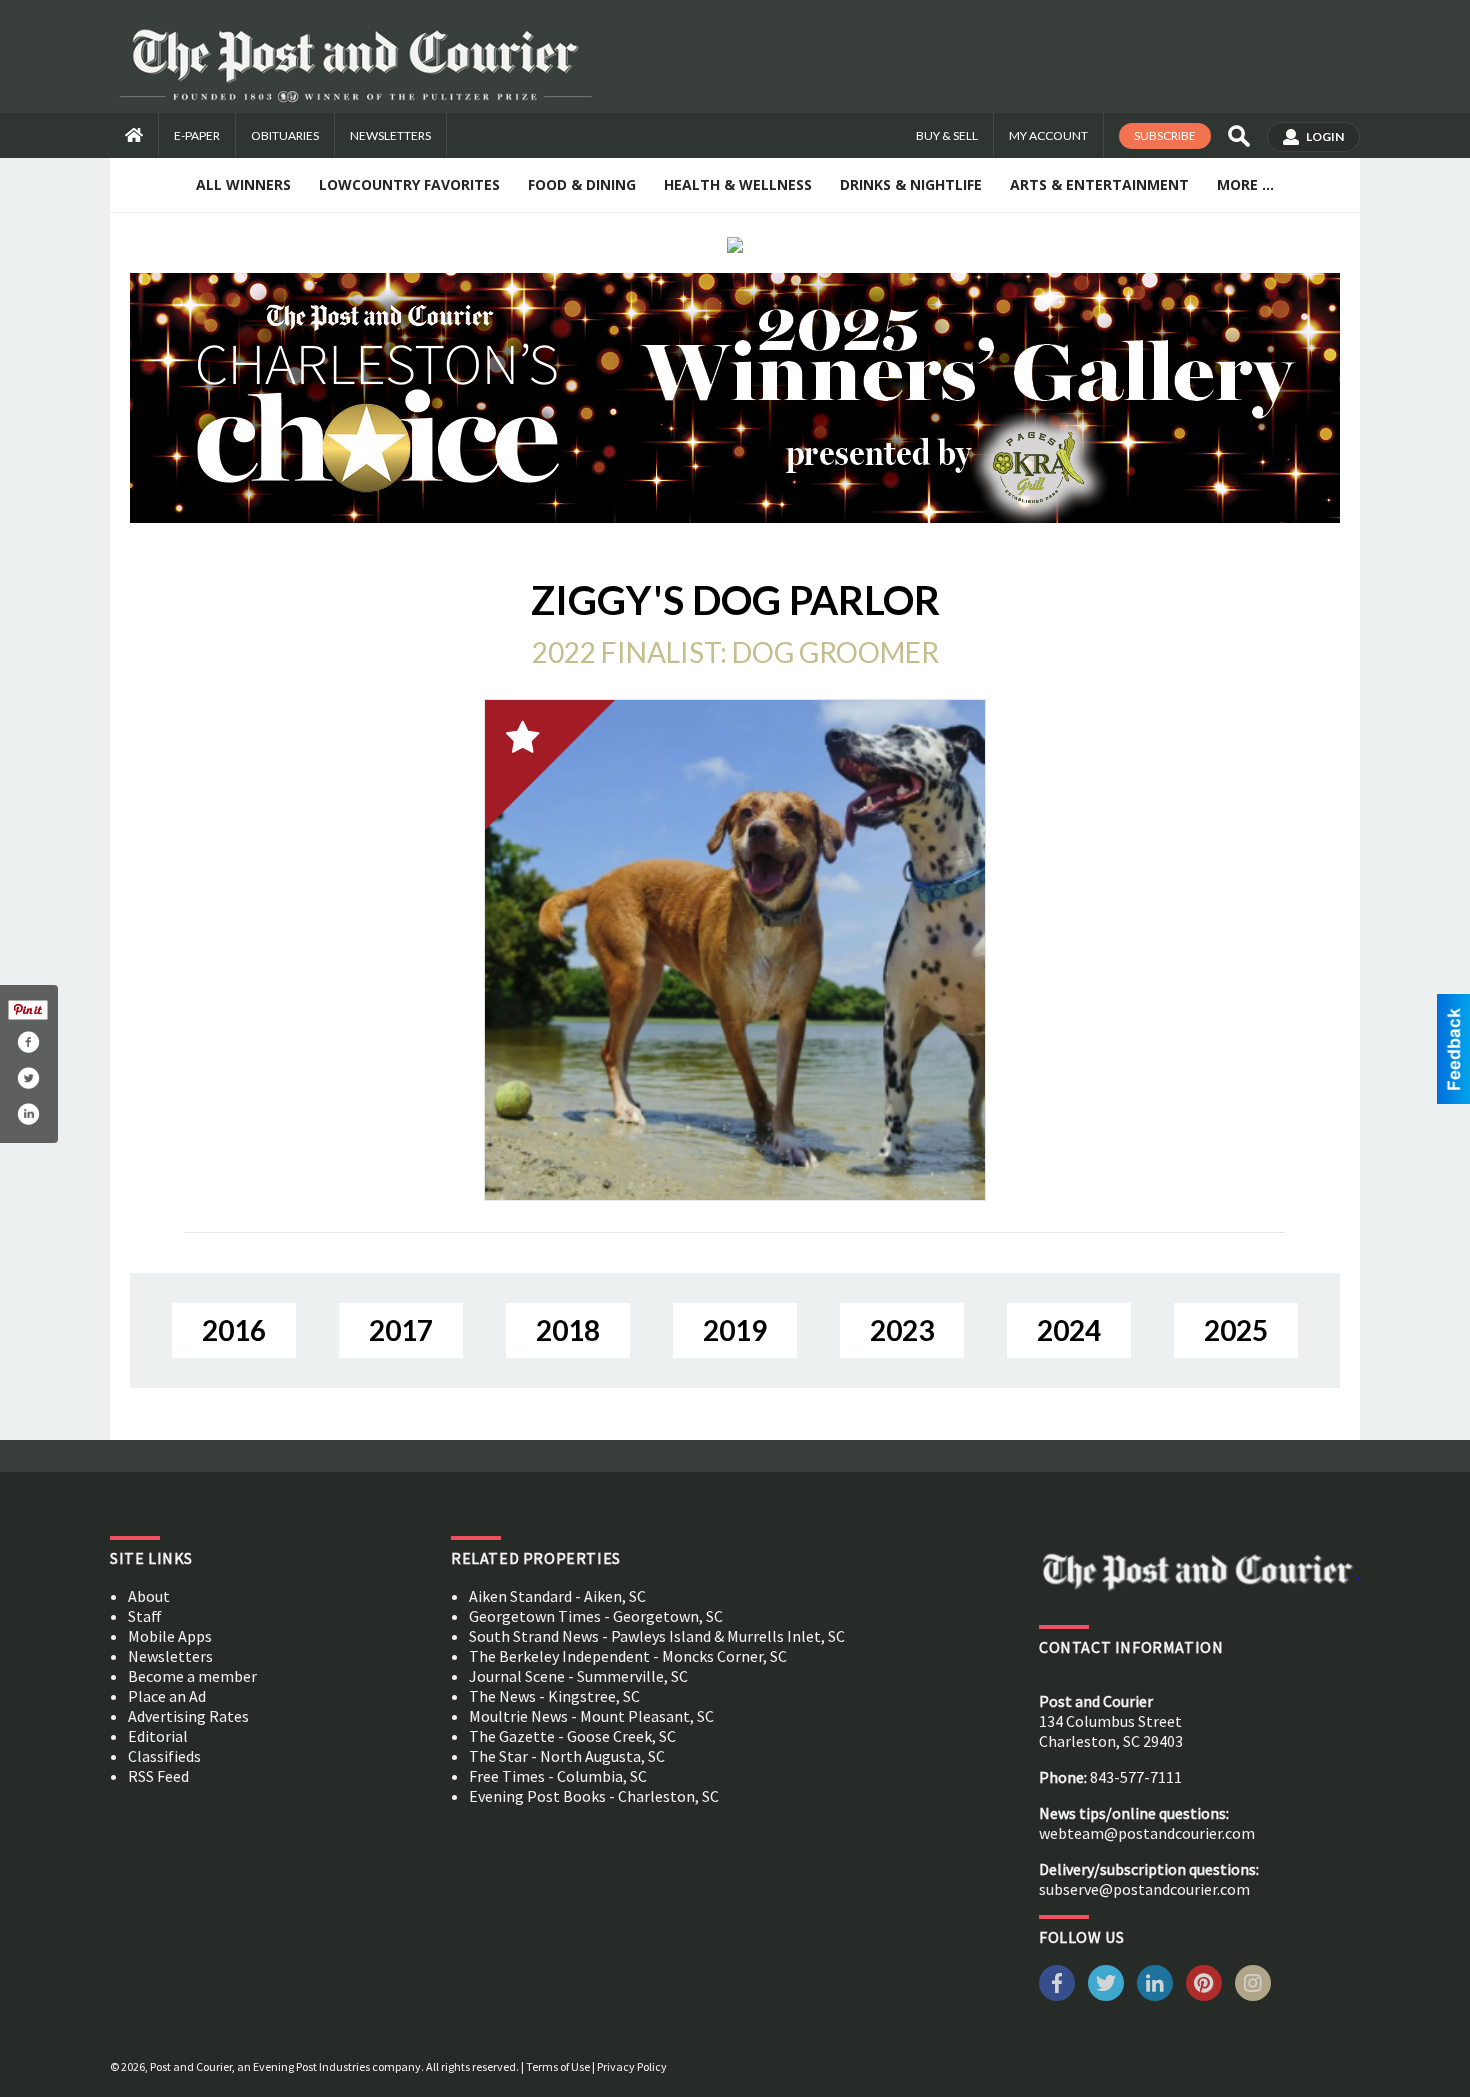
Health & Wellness (738, 184)
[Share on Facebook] (28, 1042)
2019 (735, 1330)
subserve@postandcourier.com (1144, 1889)
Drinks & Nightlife (911, 184)
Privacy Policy (632, 2066)
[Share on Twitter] (28, 1078)
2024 (1069, 1330)
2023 (902, 1330)
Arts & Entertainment (1099, 184)
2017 (401, 1330)
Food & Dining (582, 184)
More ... (1245, 184)
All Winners (243, 184)
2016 (234, 1330)
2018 (568, 1330)
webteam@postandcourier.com (1147, 1833)
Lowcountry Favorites (409, 184)
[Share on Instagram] (28, 1114)
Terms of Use (558, 2066)
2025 (1236, 1330)
